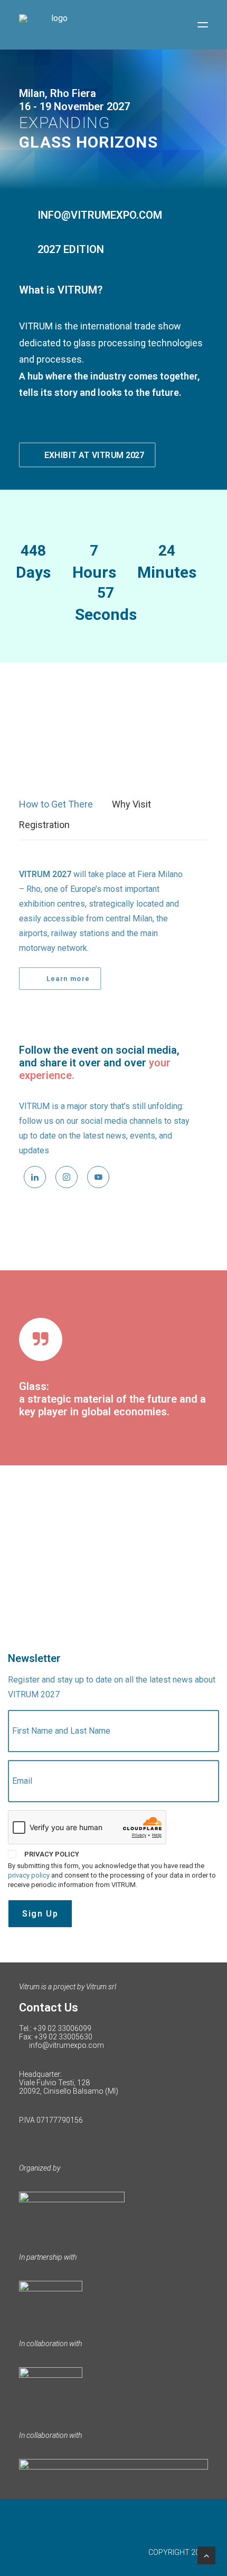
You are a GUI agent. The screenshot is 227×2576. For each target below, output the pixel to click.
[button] (203, 25)
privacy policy (29, 1875)
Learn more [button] (68, 979)
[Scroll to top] (206, 2555)
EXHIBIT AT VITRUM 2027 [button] (94, 455)
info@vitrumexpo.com (67, 2045)
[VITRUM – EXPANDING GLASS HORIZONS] (55, 25)
